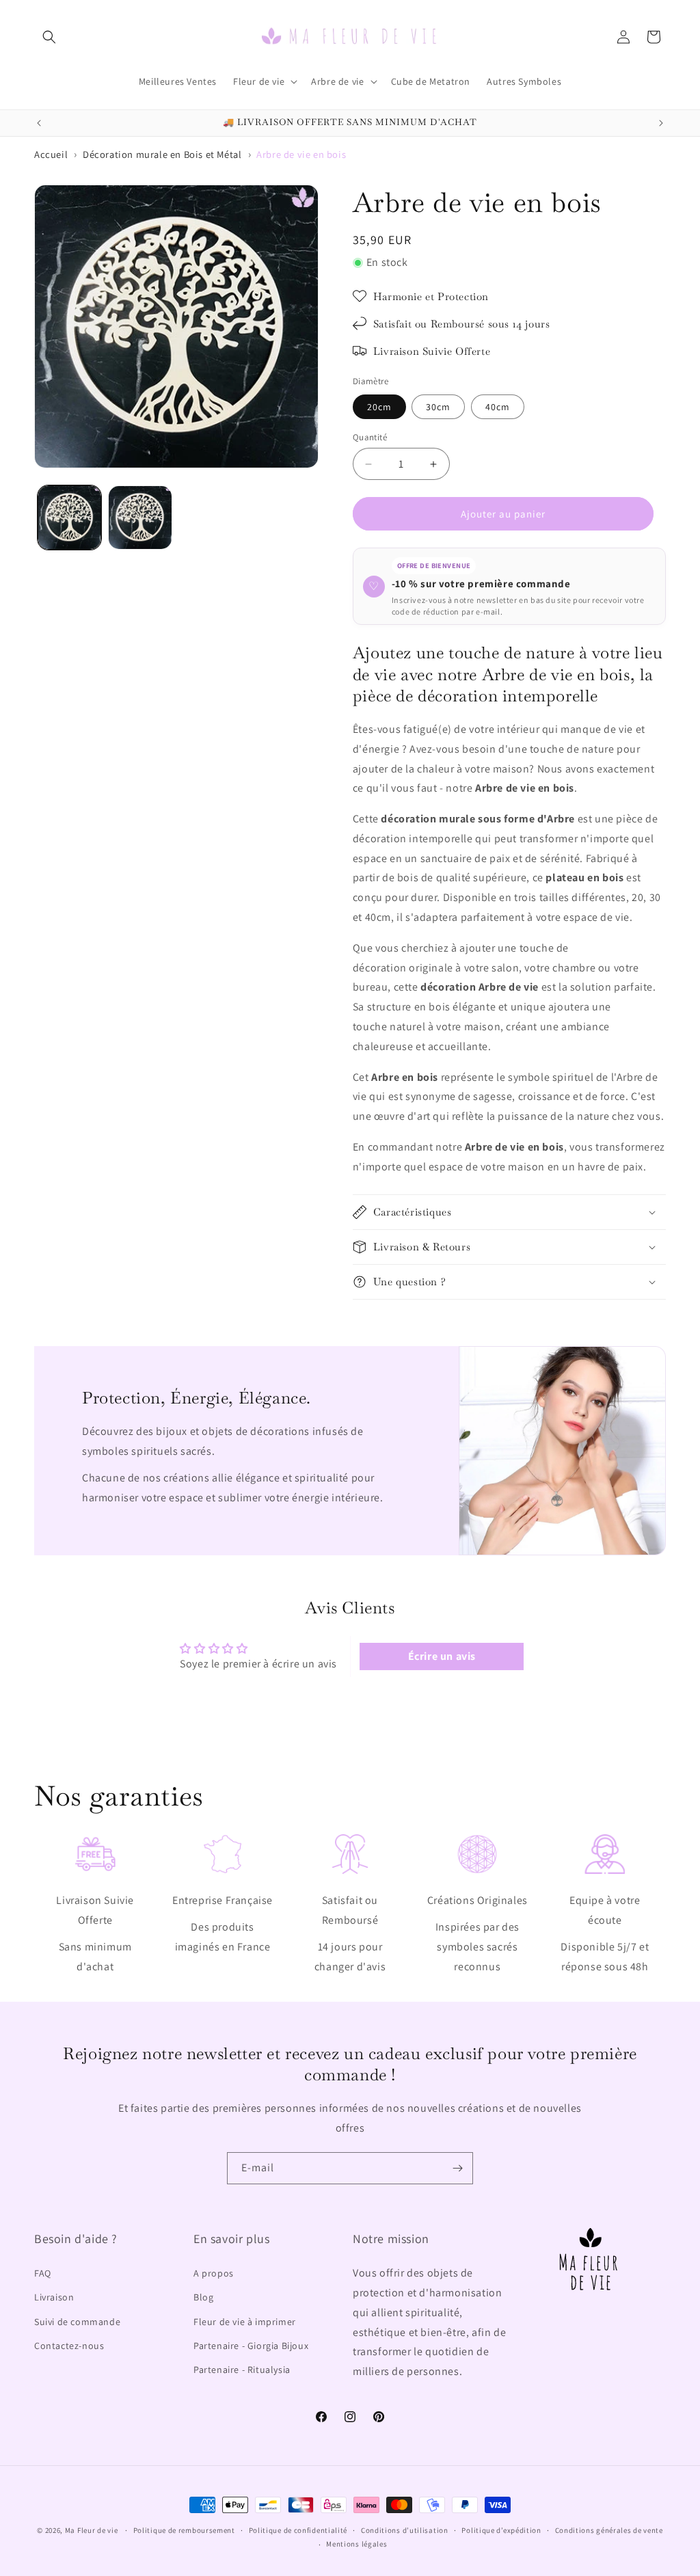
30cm (438, 407)
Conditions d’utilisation (405, 2530)
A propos (214, 2273)
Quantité (370, 437)
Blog (203, 2297)
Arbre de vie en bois (301, 154)
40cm (498, 407)
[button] (49, 37)
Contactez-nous (69, 2346)
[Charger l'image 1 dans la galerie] (69, 517)
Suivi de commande (77, 2322)
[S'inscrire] (457, 2168)
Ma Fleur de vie (92, 2530)
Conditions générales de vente (609, 2530)
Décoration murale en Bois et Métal (162, 154)
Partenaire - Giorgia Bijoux (251, 2346)
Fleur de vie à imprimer (245, 2322)
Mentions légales (356, 2544)
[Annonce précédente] (39, 123)
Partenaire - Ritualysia (242, 2370)
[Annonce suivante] (661, 123)
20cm (379, 407)
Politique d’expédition (501, 2530)
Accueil (51, 154)
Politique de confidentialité (298, 2530)
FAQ (43, 2273)
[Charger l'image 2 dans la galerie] (140, 517)
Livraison (54, 2297)
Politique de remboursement (184, 2530)
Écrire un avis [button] (442, 1656)
